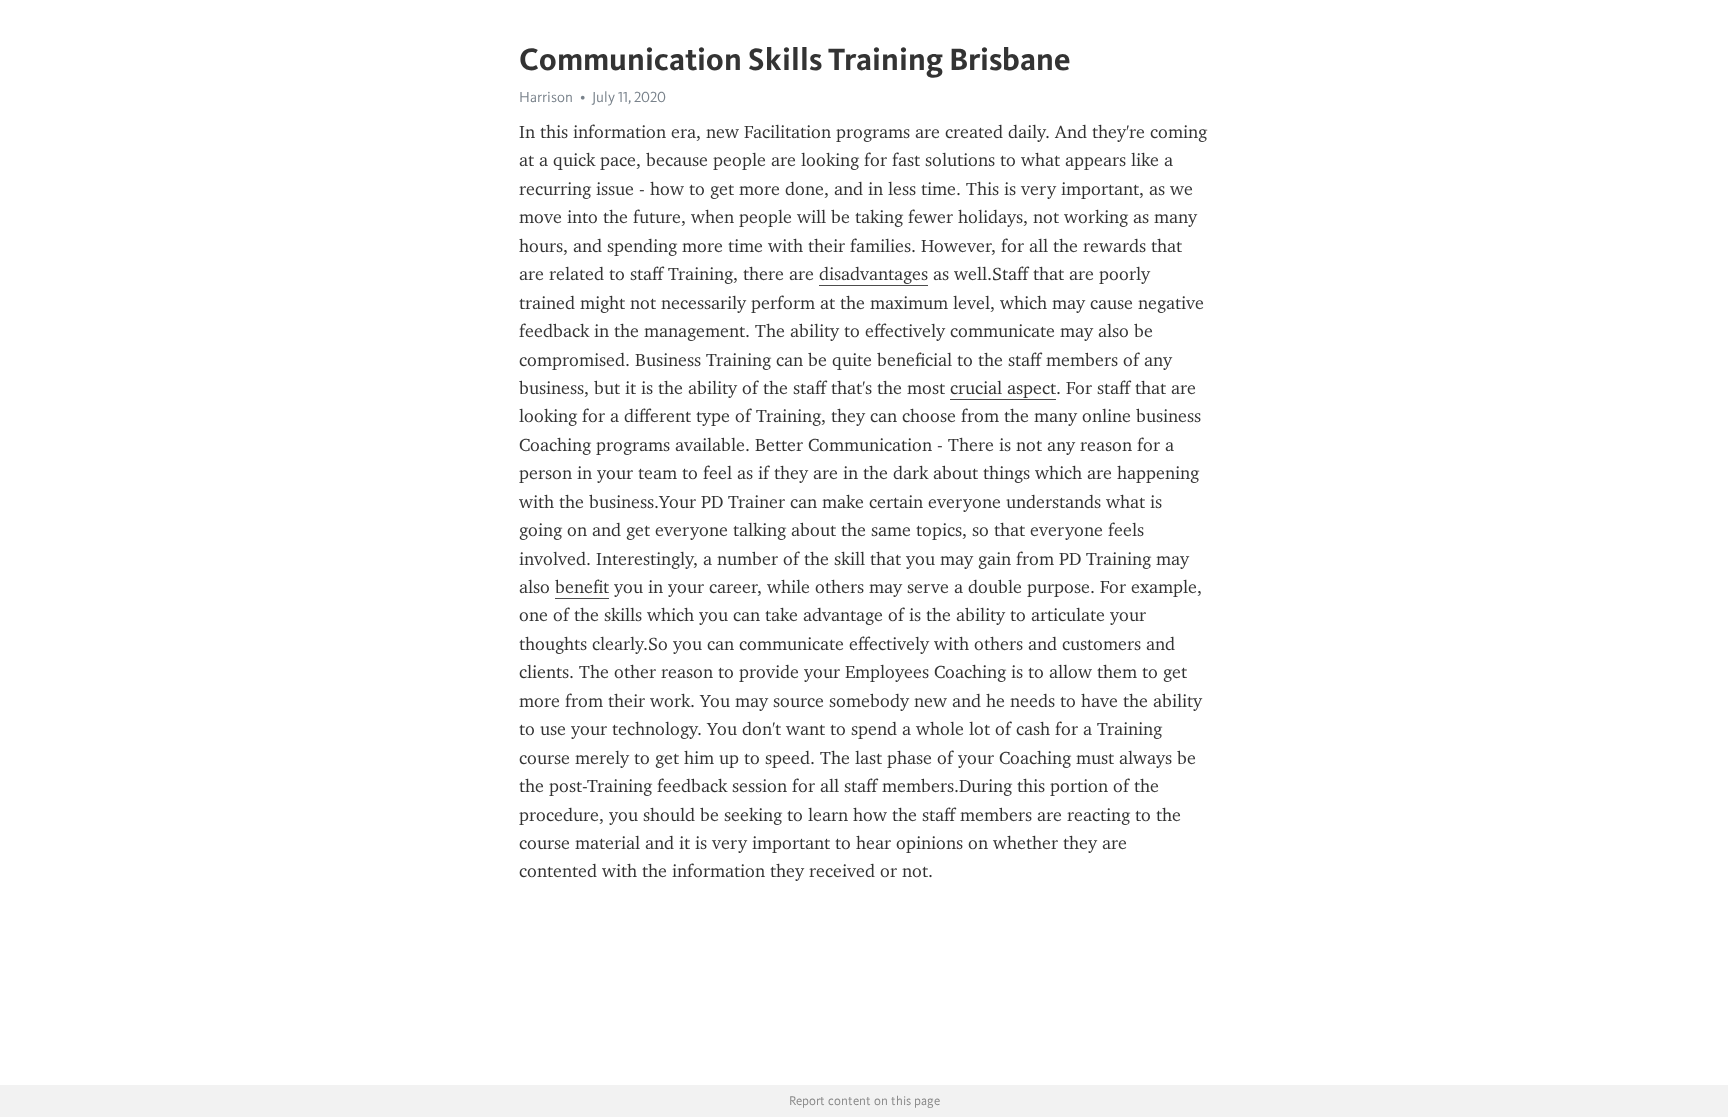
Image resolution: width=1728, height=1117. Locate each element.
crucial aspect (1003, 388)
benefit (582, 587)
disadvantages (873, 274)
